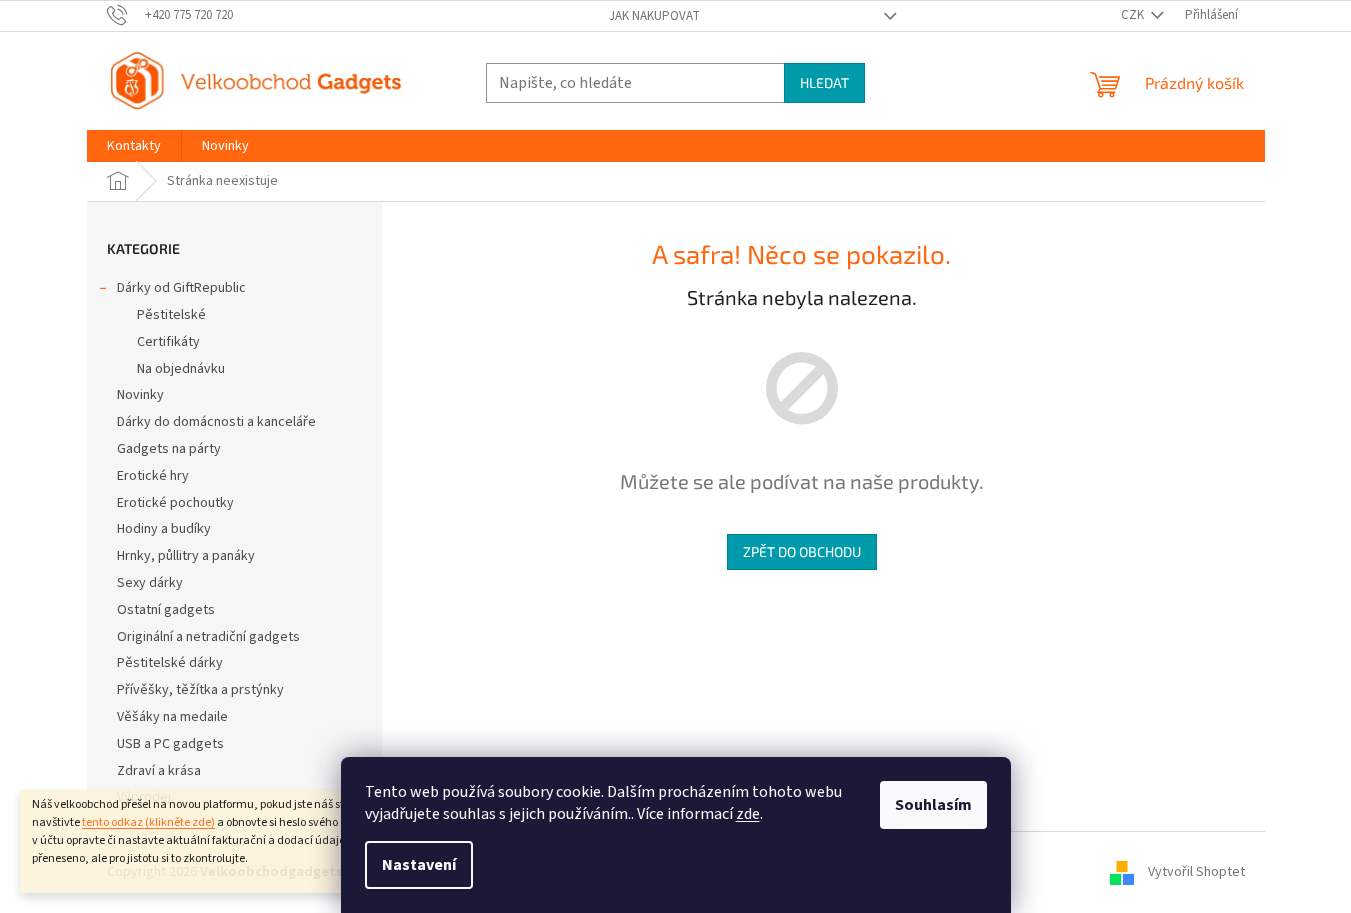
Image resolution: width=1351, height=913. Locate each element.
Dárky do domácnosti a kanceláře (216, 422)
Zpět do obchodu (802, 551)
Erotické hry (153, 476)
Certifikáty (168, 342)
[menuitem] (134, 146)
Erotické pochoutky (175, 503)
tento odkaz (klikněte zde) (148, 822)
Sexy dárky (150, 583)
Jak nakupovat (654, 16)
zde (748, 814)
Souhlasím (933, 805)
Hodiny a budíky (164, 529)
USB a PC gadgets (170, 744)
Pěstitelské (171, 315)
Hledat (824, 82)
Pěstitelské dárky (170, 663)
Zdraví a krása (159, 771)
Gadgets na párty (169, 449)
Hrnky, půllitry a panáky (186, 556)
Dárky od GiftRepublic (181, 288)
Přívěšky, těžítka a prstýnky (200, 690)
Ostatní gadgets (166, 610)
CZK (1134, 15)
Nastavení (419, 865)
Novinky (140, 395)
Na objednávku (181, 369)
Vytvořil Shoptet (1196, 872)
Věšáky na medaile (172, 717)
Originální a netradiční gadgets (208, 637)
